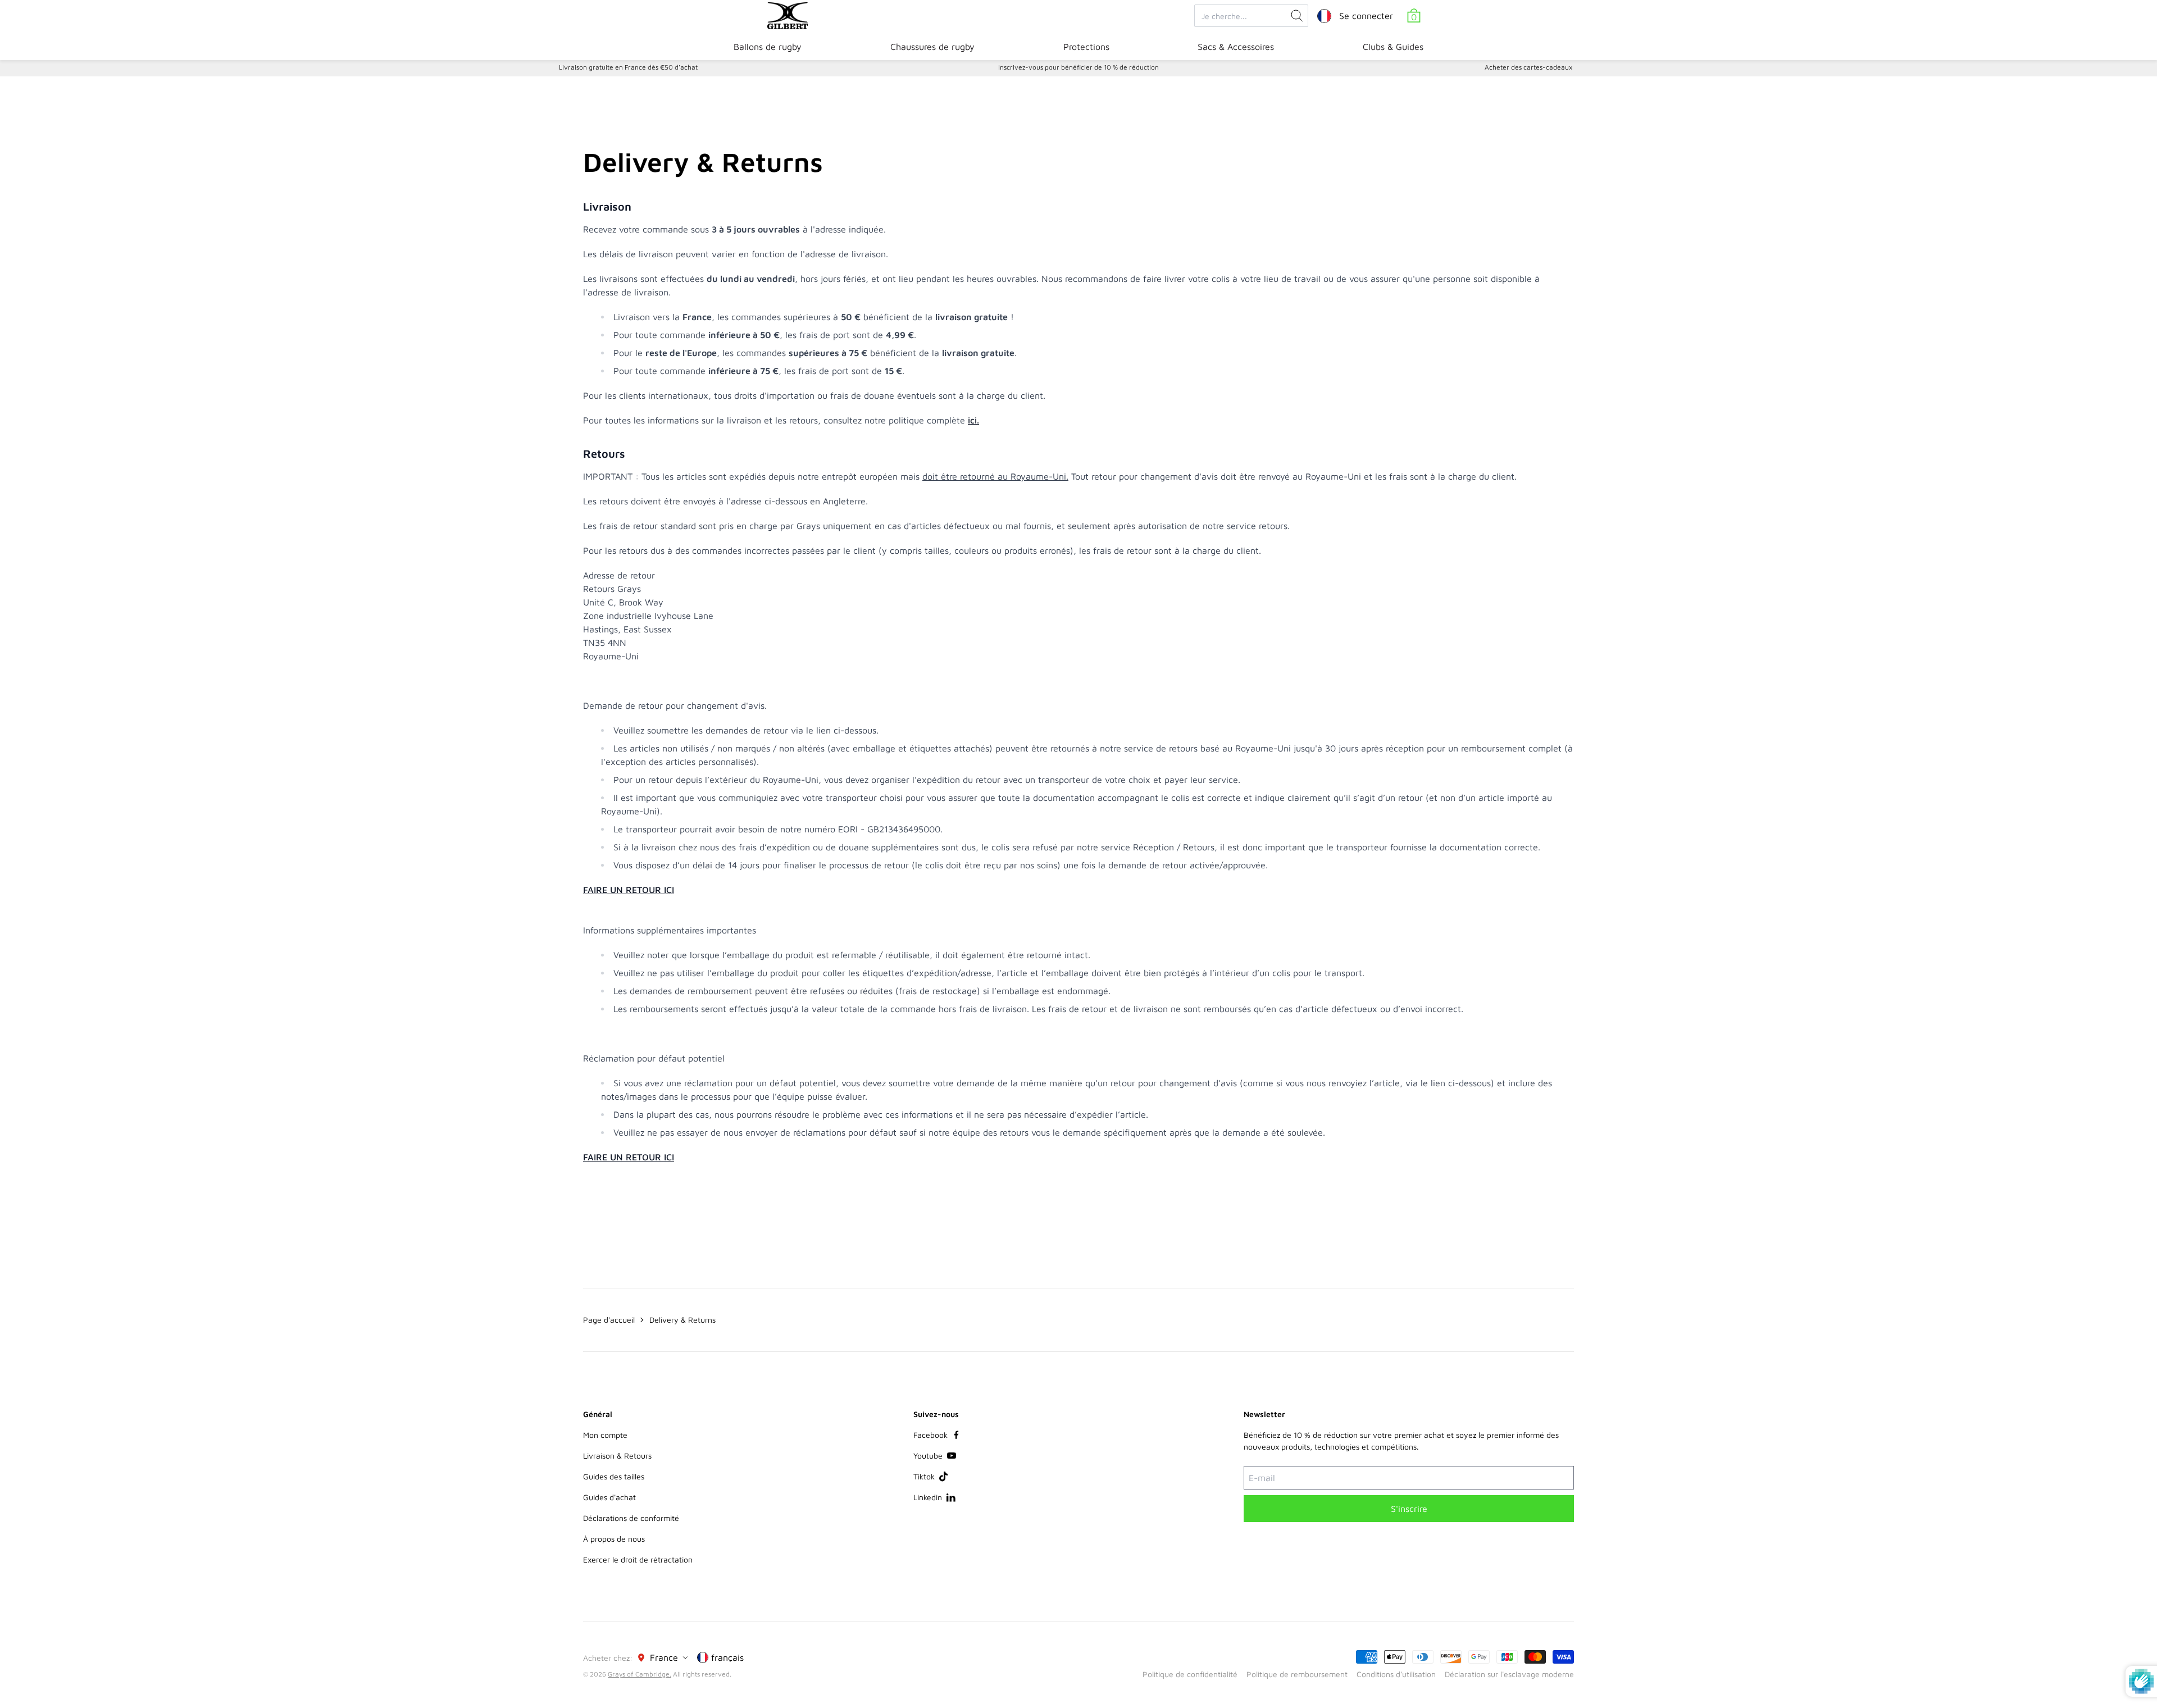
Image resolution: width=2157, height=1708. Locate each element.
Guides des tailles (614, 1476)
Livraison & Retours (617, 1456)
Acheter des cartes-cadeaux (1528, 67)
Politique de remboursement (1297, 1674)
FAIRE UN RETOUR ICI (629, 890)
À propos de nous (614, 1539)
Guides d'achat (609, 1497)
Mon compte (605, 1435)
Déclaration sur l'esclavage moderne (1509, 1674)
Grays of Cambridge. (640, 1674)
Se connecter (1366, 16)
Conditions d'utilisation (1396, 1674)
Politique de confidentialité (1190, 1674)
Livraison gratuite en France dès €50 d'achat (628, 67)
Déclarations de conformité (631, 1518)
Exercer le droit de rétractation (638, 1559)
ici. (973, 420)
